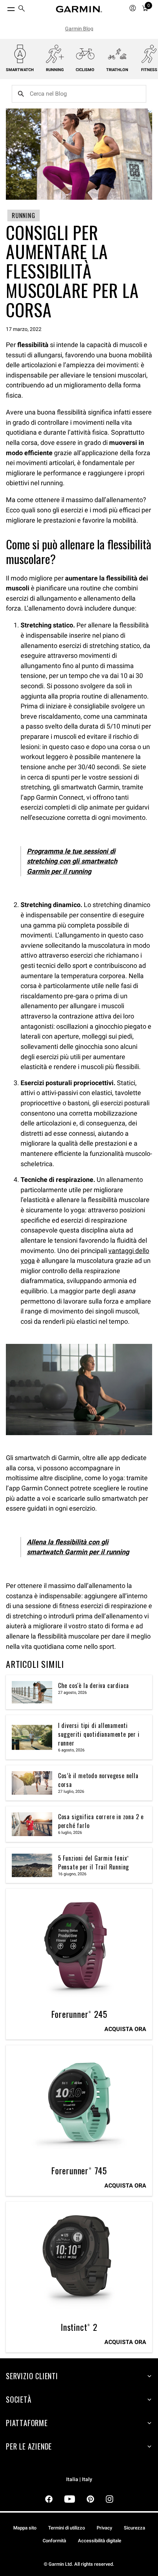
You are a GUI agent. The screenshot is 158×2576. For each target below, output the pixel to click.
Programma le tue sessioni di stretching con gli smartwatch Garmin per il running (72, 861)
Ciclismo (85, 70)
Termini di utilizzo (67, 2528)
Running (55, 70)
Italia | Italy (79, 2479)
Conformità (54, 2541)
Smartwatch (20, 70)
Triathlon (117, 70)
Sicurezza (134, 2528)
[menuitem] (22, 9)
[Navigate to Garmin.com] (79, 9)
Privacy (104, 2528)
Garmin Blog (79, 29)
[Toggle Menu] (4, 7)
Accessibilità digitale (100, 2541)
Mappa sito (25, 2528)
